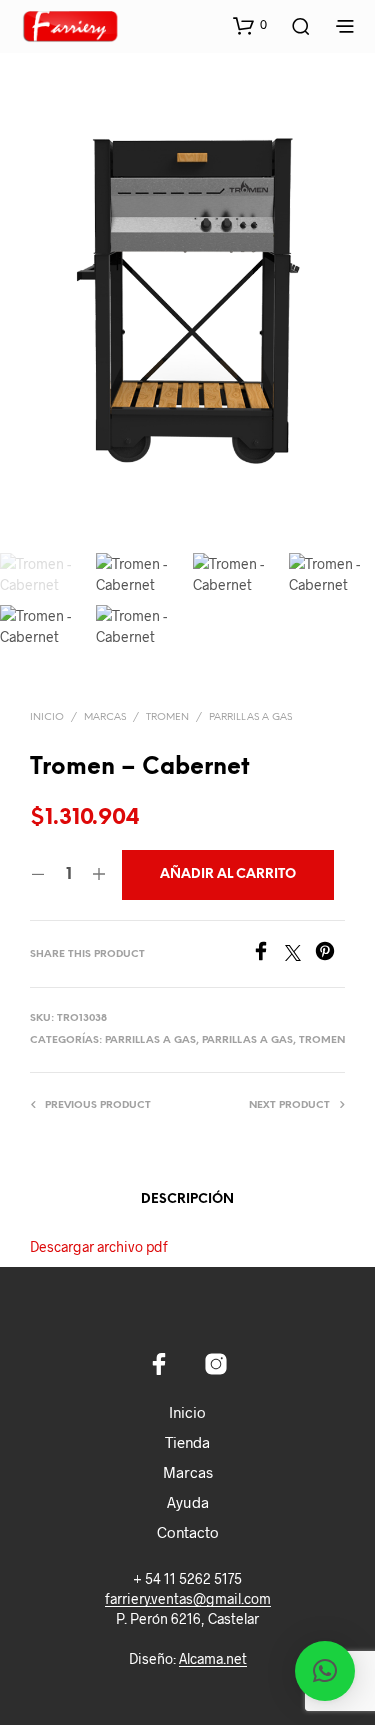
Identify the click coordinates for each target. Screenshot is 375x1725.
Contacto (188, 1532)
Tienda (187, 1442)
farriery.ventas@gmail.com (188, 1599)
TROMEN (167, 717)
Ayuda (188, 1502)
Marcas (188, 1472)
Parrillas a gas (250, 717)
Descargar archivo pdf (99, 1246)
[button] (250, 25)
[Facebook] (268, 954)
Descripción (187, 1199)
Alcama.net (213, 1659)
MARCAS (105, 717)
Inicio (47, 717)
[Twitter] (300, 954)
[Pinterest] (330, 954)
